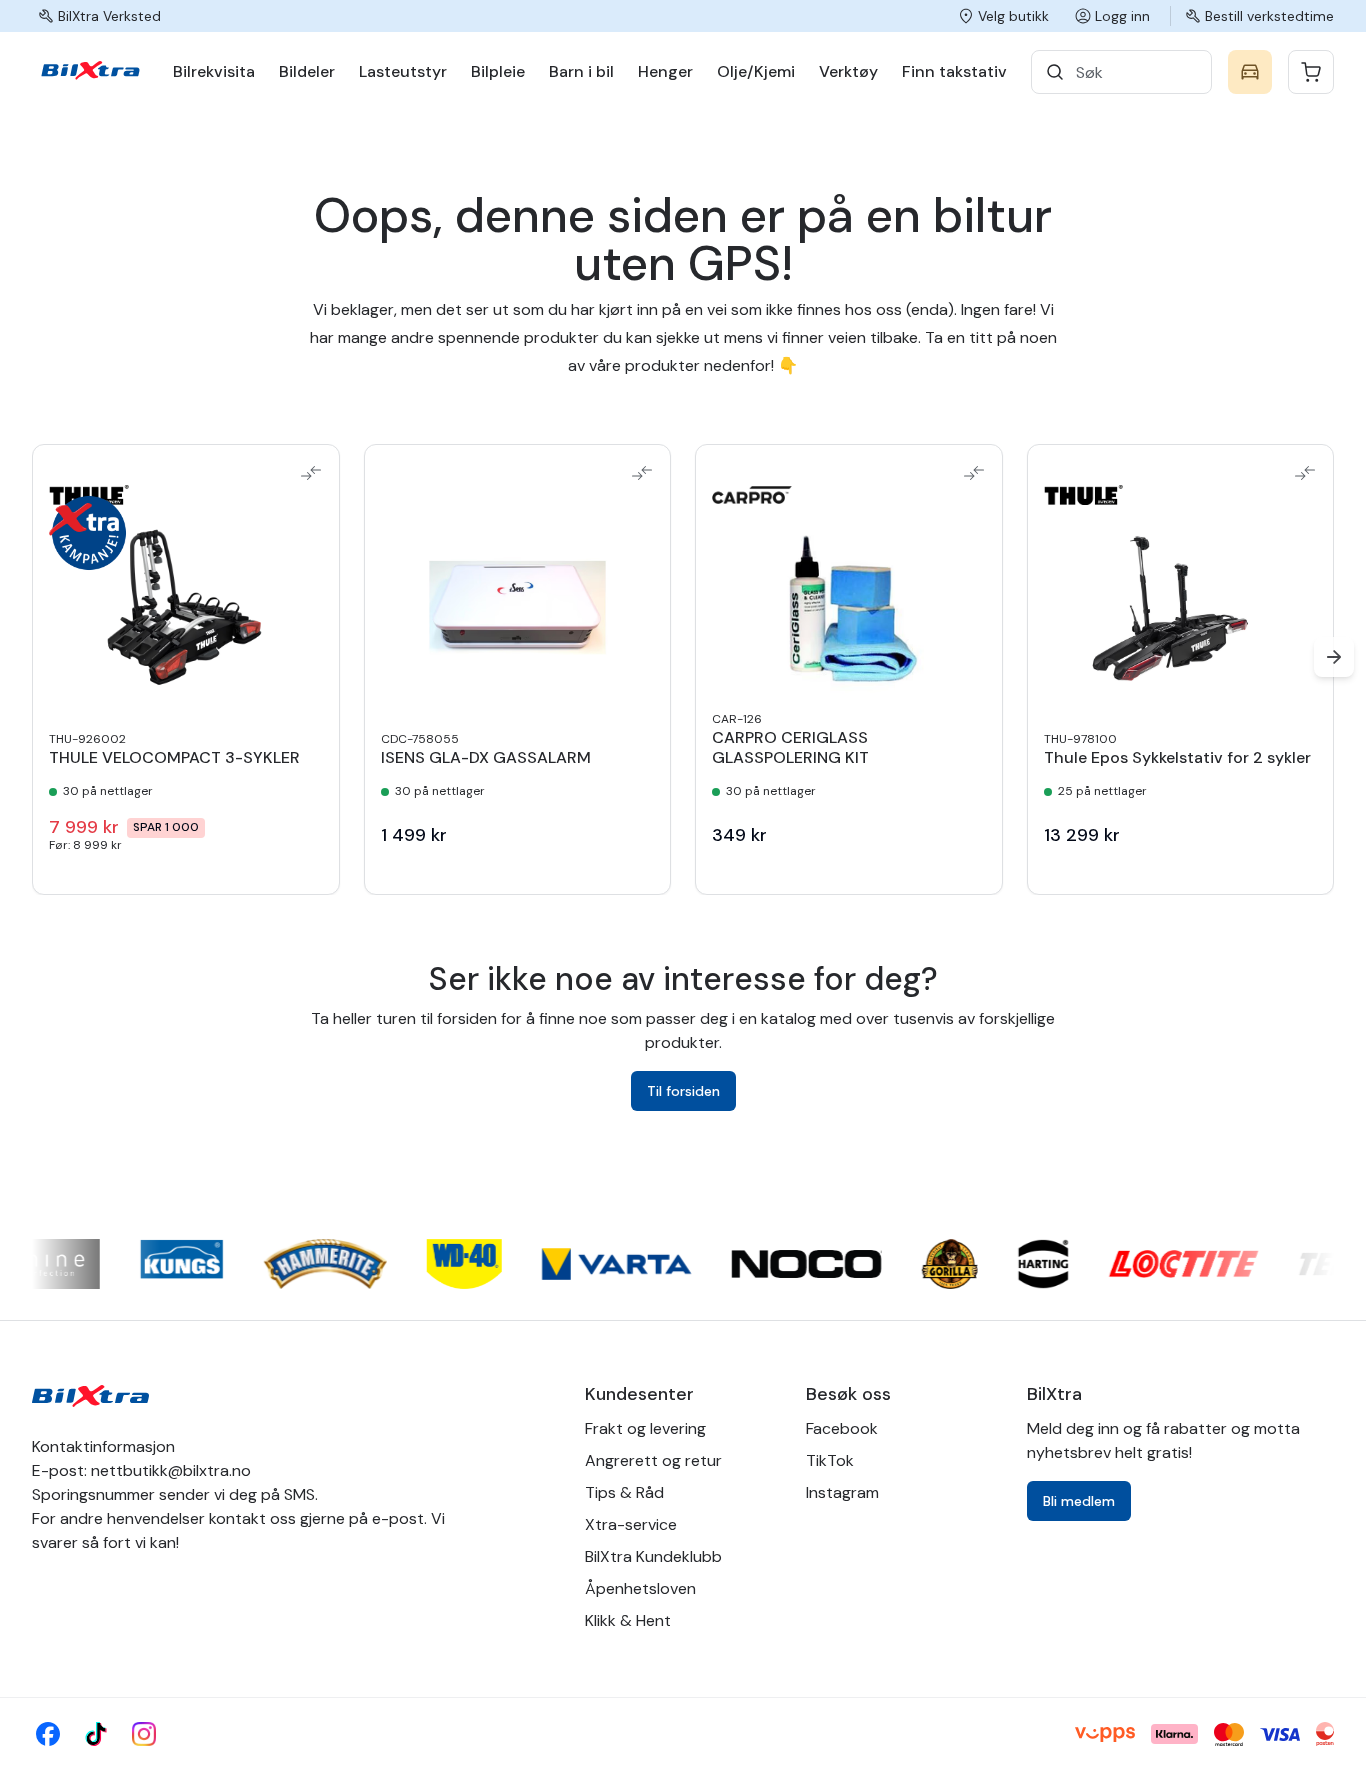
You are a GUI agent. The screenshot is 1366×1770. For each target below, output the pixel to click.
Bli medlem (1079, 1501)
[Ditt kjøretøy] (1250, 72)
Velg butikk (1013, 16)
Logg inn (1122, 16)
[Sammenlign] (311, 473)
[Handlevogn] (1311, 72)
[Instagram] (144, 1734)
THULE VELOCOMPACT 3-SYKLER (174, 758)
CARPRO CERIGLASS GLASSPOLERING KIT (790, 748)
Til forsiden (683, 1091)
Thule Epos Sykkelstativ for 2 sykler (1177, 758)
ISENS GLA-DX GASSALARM (486, 758)
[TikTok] (96, 1734)
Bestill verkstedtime (1269, 16)
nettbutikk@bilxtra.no (171, 1470)
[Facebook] (48, 1734)
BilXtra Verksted (109, 16)
